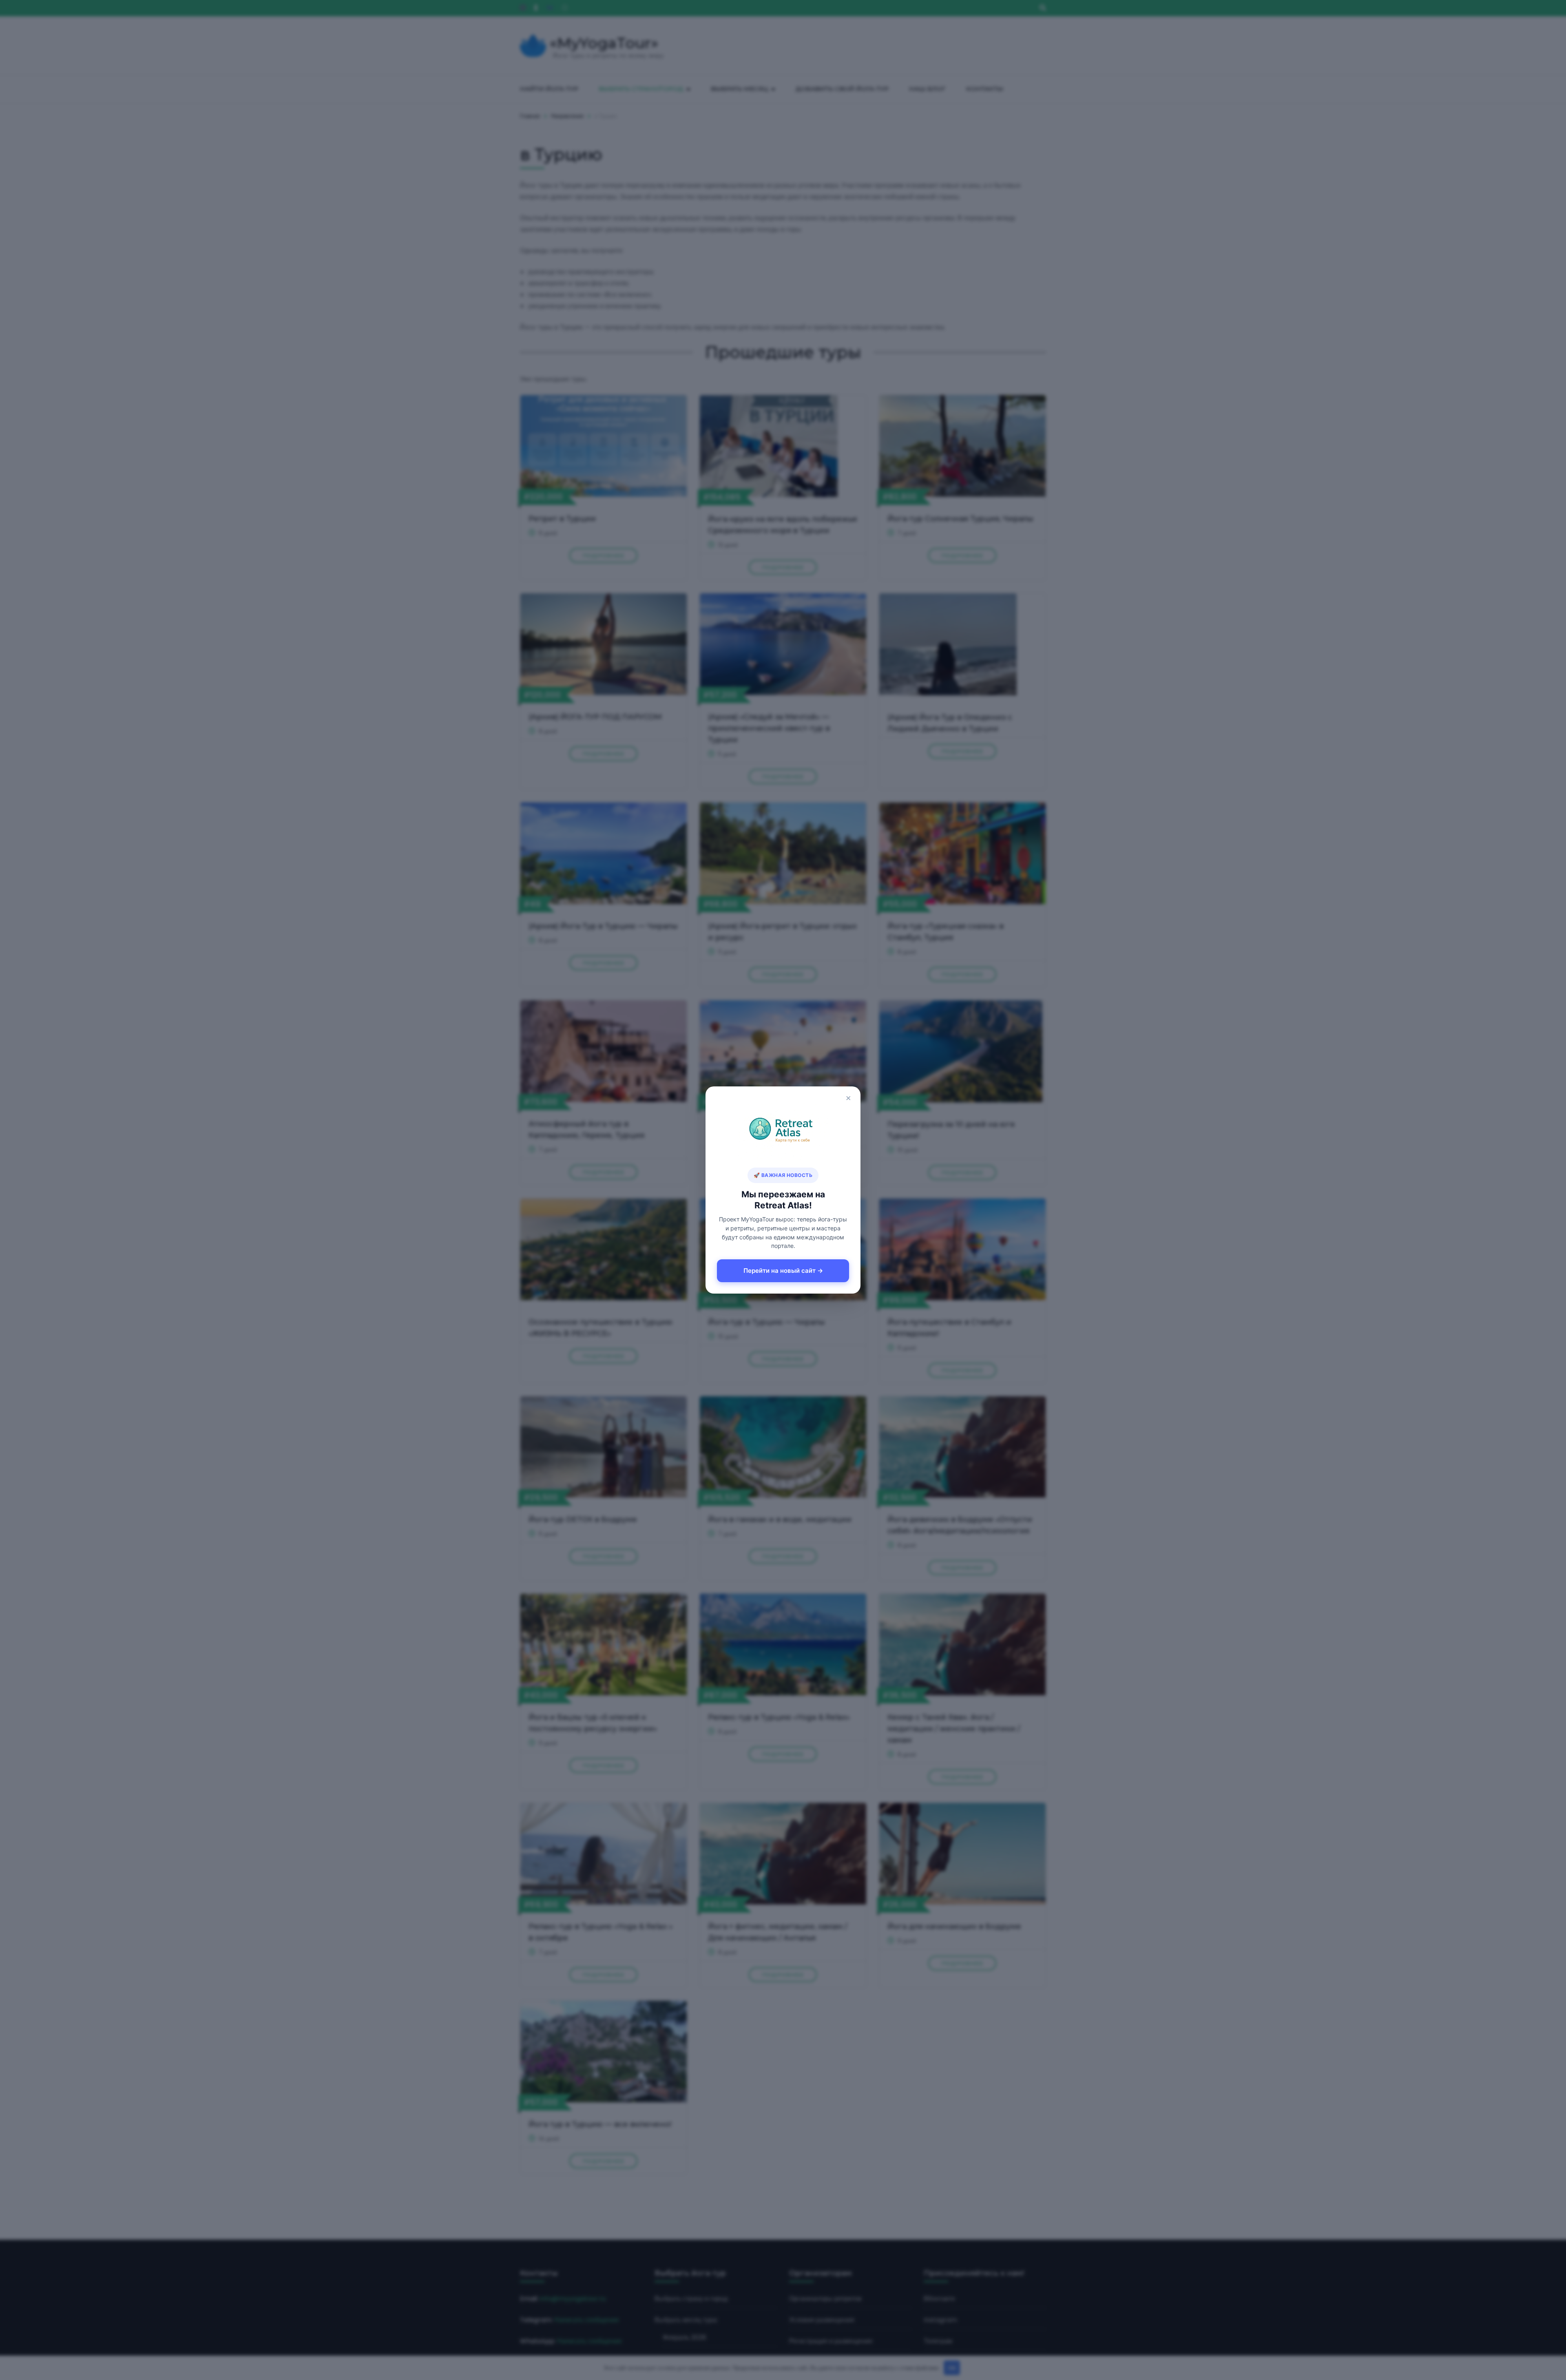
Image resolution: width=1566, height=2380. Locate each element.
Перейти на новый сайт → (783, 1271)
